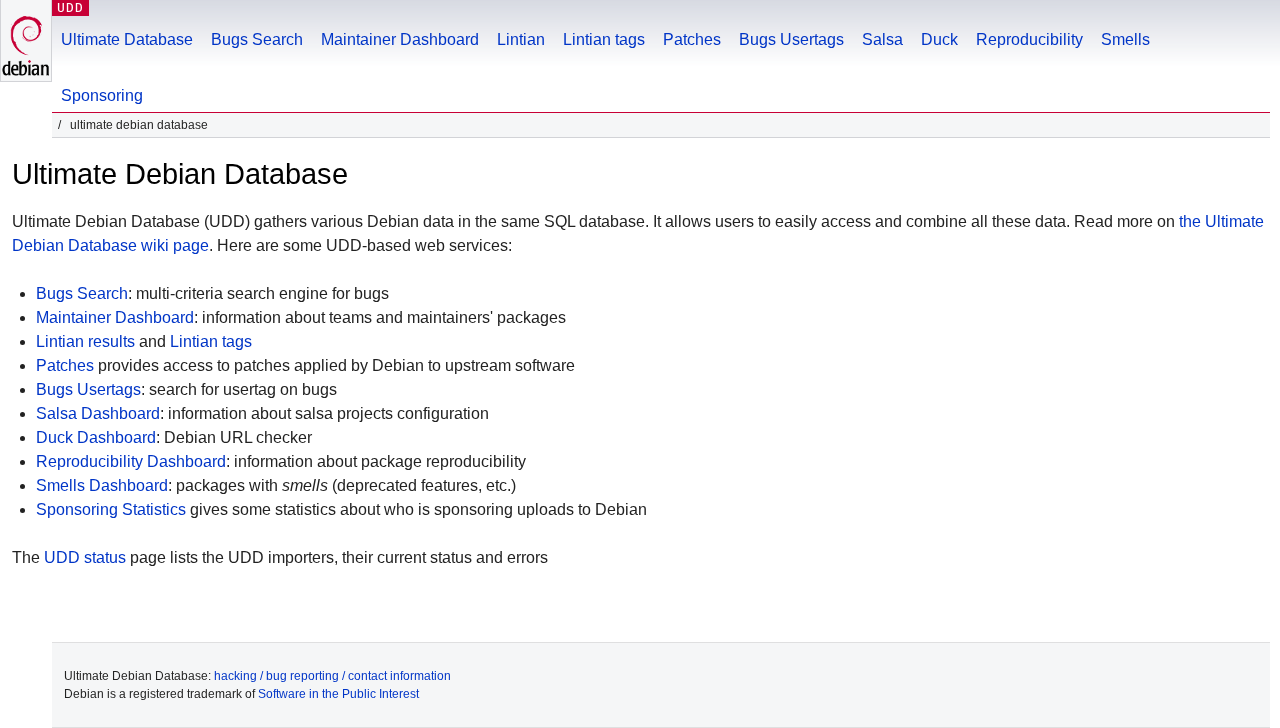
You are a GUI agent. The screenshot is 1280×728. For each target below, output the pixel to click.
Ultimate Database (127, 39)
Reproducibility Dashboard (131, 461)
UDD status (85, 557)
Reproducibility (1029, 39)
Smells (1125, 39)
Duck (939, 39)
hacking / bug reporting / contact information (332, 676)
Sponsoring (102, 95)
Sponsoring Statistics (111, 509)
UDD (70, 7)
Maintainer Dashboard (400, 39)
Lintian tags (604, 39)
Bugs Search (257, 39)
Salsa (882, 39)
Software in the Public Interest (338, 694)
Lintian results (85, 341)
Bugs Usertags (791, 39)
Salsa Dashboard (98, 413)
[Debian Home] (26, 40)
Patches (692, 39)
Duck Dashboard (96, 437)
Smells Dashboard (102, 485)
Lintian (521, 39)
